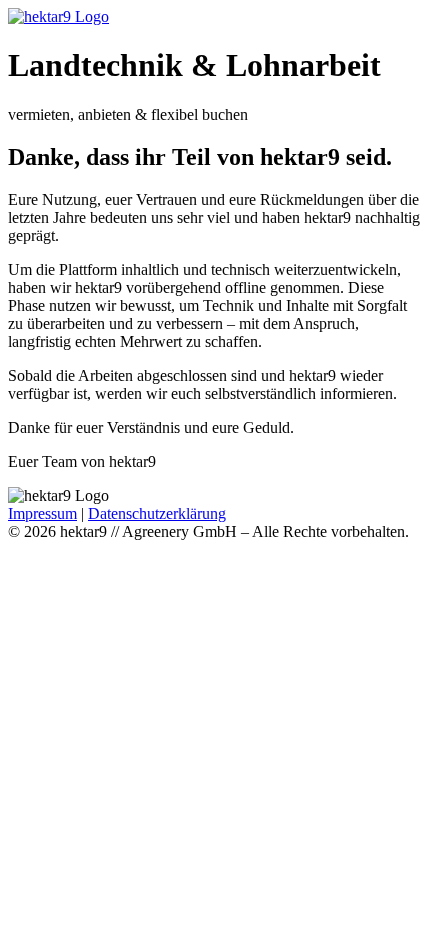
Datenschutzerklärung (157, 513)
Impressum (42, 513)
